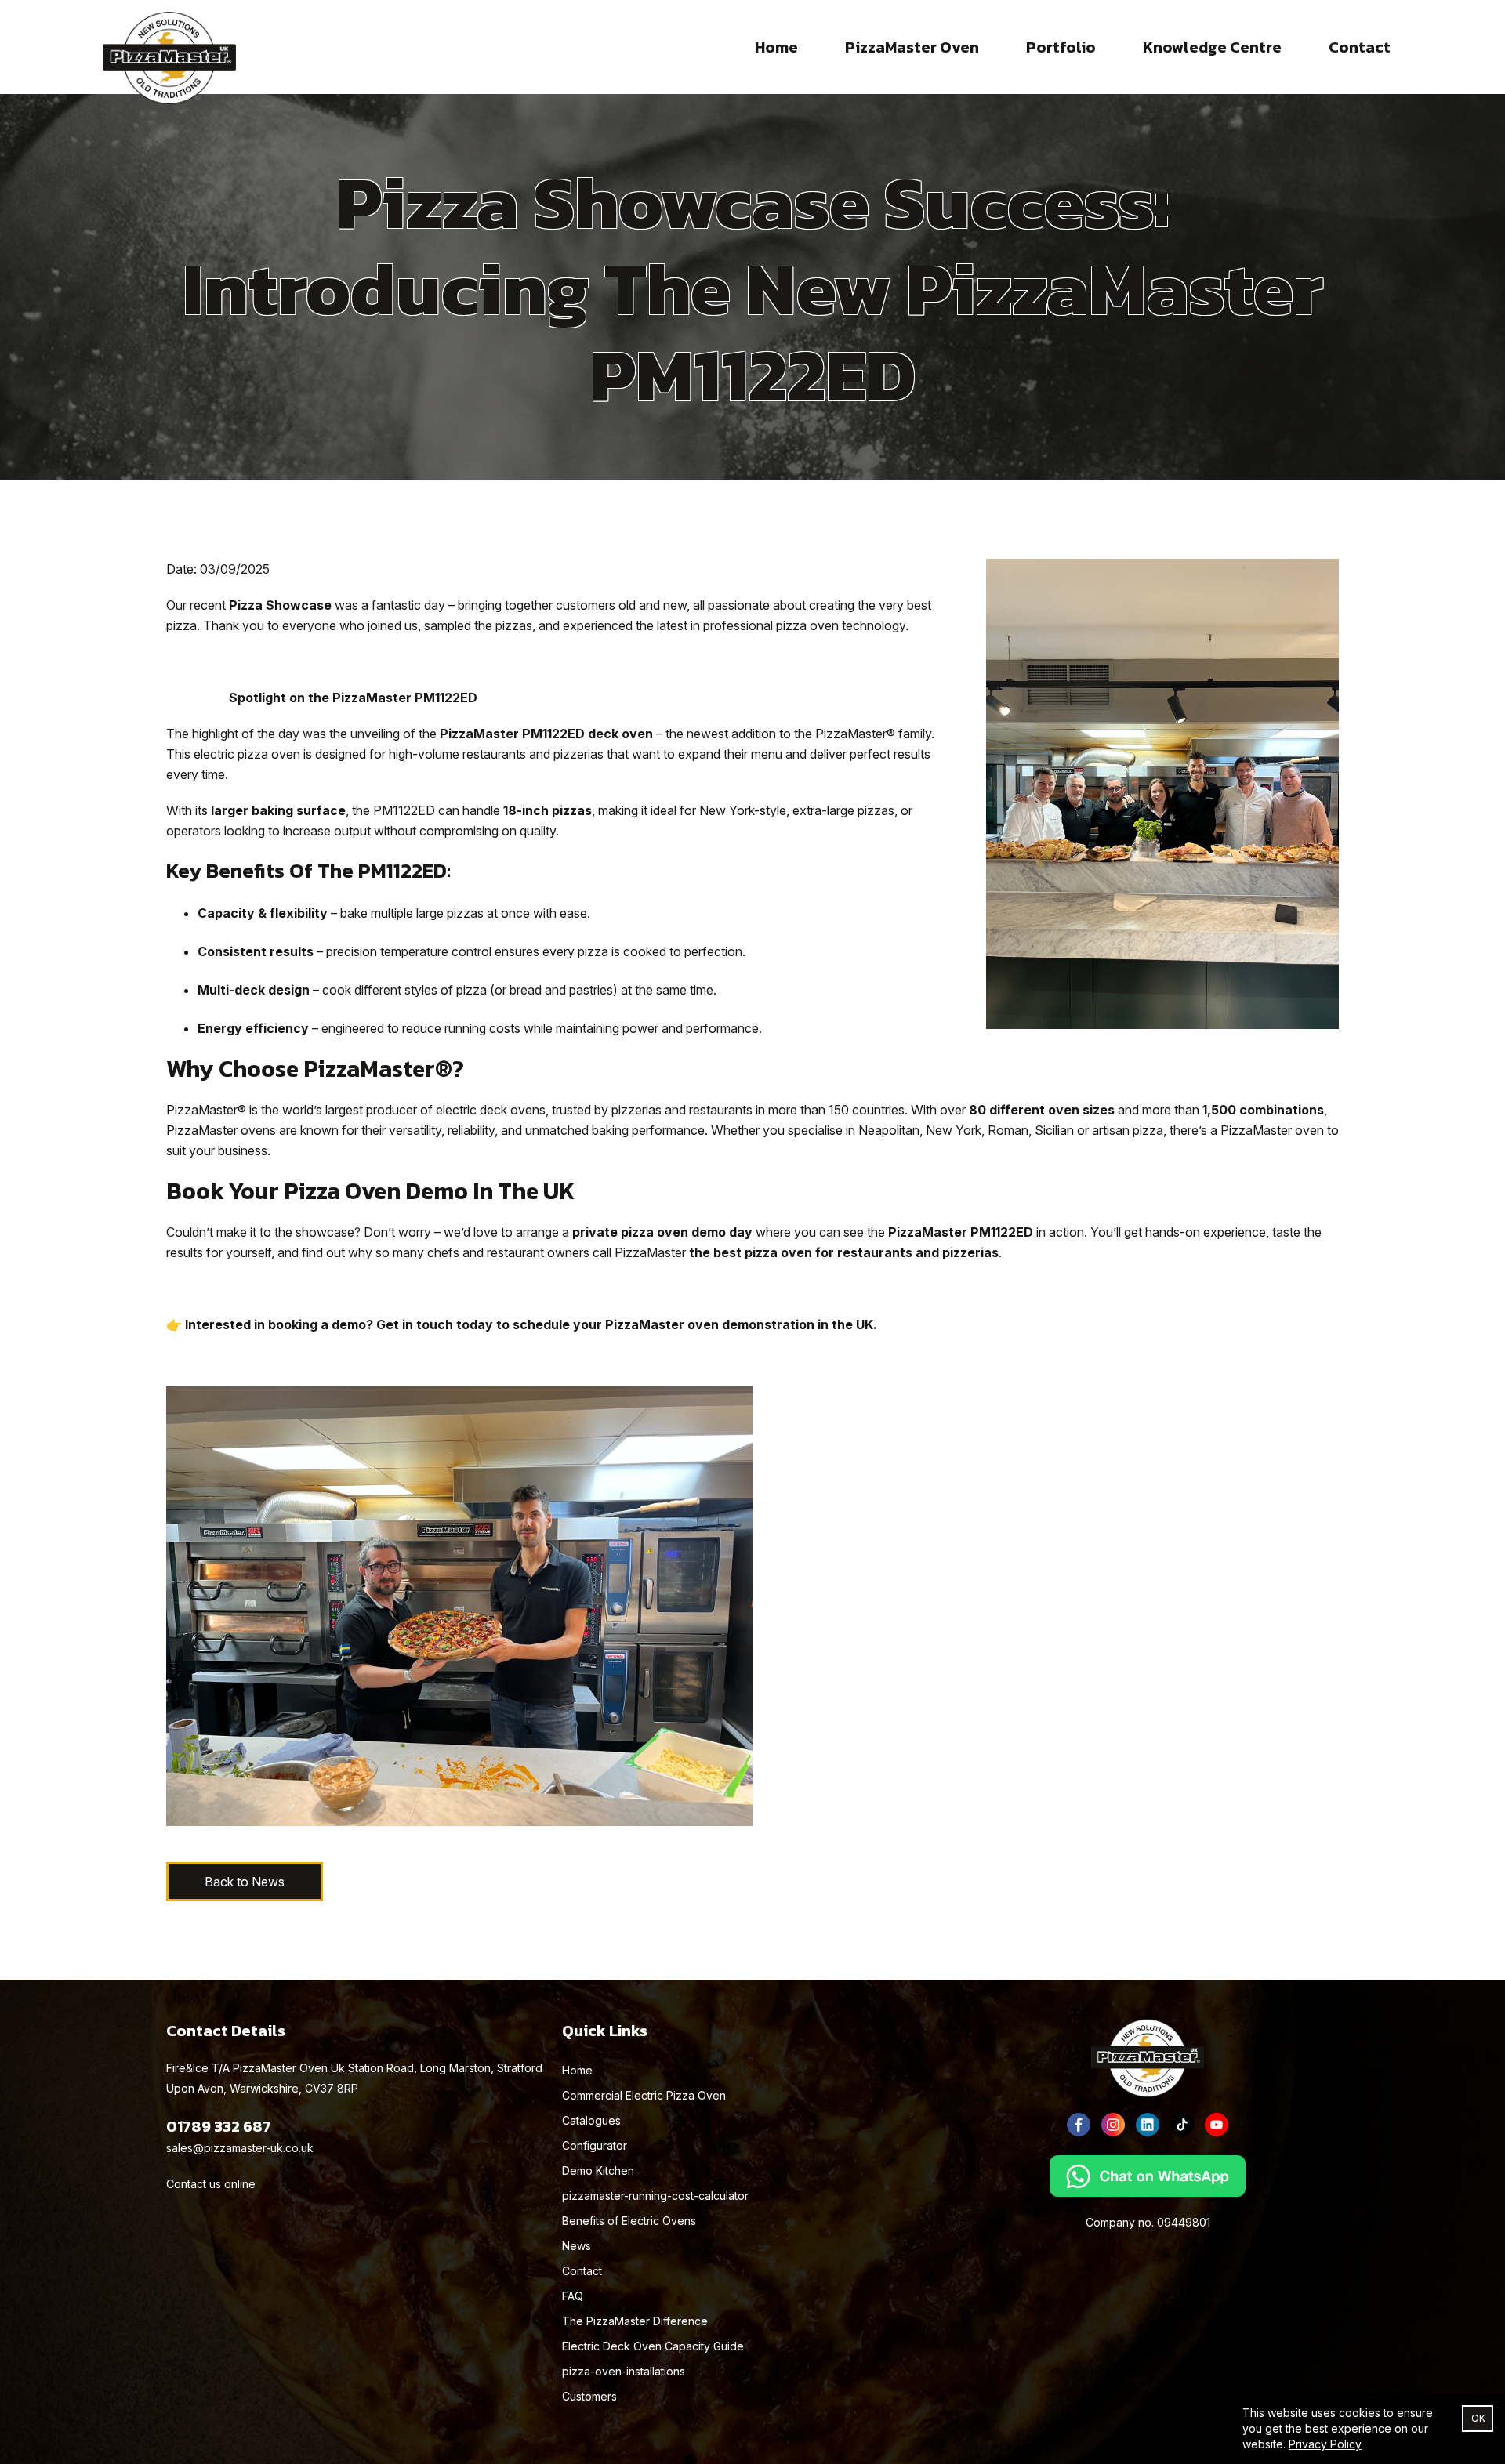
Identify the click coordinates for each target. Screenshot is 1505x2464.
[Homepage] (1148, 2058)
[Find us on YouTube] (1217, 2125)
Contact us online (211, 2184)
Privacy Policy (1325, 2444)
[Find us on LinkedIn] (1148, 2125)
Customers (589, 2396)
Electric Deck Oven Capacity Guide (653, 2346)
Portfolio (1061, 47)
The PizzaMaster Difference (635, 2321)
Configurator (595, 2145)
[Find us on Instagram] (1113, 2125)
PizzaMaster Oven (912, 47)
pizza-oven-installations (624, 2371)
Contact (1360, 47)
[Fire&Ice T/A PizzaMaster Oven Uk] (169, 47)
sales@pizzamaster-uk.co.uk (240, 2148)
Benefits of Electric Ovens (629, 2221)
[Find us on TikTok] (1182, 2125)
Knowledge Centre (1212, 47)
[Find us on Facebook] (1079, 2125)
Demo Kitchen (598, 2170)
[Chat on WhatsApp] (1148, 2176)
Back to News (245, 1882)
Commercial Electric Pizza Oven (644, 2095)
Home (776, 47)
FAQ (573, 2296)
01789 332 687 (219, 2126)
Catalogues (591, 2120)
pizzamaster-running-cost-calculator (655, 2196)
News (577, 2246)
